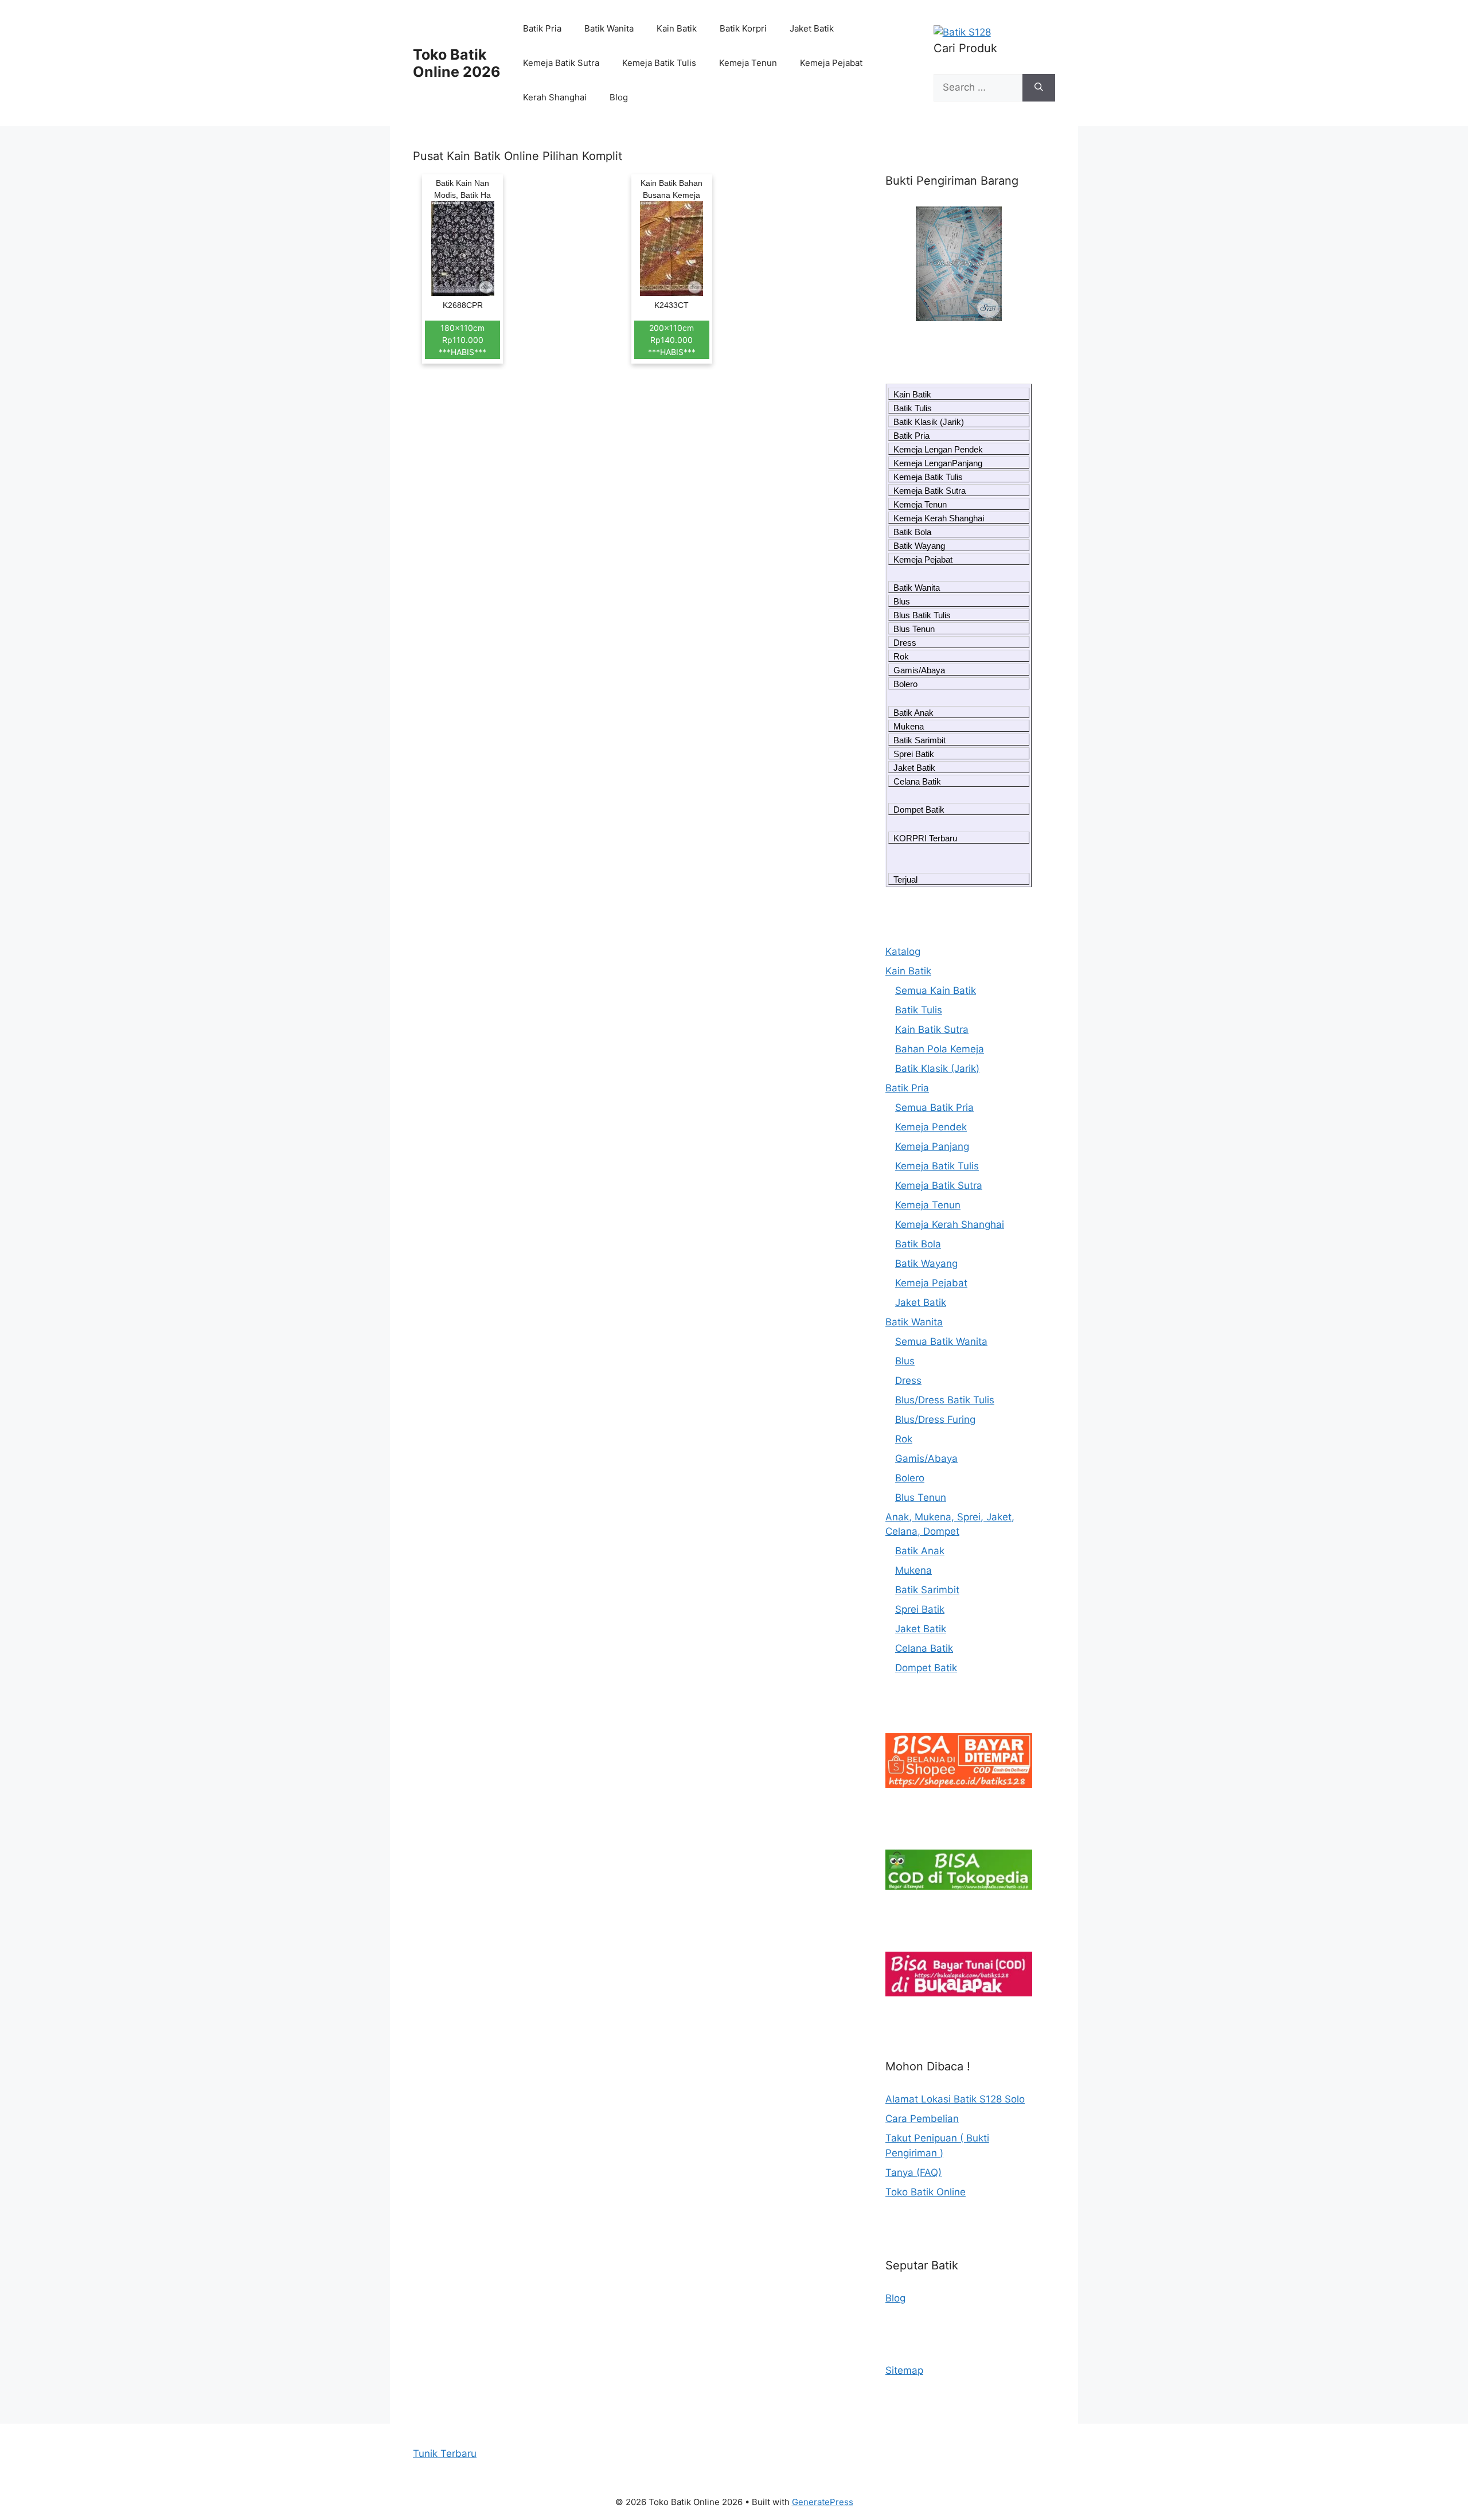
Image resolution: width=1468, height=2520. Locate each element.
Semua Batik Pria (934, 1107)
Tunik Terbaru (445, 2453)
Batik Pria (542, 28)
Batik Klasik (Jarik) (929, 422)
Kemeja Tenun (748, 63)
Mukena (909, 726)
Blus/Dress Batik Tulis (945, 1400)
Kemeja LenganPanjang (938, 463)
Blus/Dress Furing (935, 1419)
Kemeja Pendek (931, 1127)
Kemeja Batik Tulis (659, 63)
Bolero (905, 684)
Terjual (905, 879)
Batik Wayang (919, 546)
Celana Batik (917, 781)
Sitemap (904, 2370)
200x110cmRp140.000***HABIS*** (672, 340)
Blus (902, 601)
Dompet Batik (919, 810)
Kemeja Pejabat (831, 63)
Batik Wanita (609, 28)
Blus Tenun (914, 629)
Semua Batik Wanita (941, 1341)
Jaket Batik (812, 28)
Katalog (903, 951)
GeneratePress (823, 2502)
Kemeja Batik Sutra (561, 63)
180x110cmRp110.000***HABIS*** (462, 340)
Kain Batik (677, 28)
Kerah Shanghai (555, 97)
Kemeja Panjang (932, 1146)
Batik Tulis (913, 408)
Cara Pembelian (922, 2119)
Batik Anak (913, 713)
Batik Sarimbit (920, 740)
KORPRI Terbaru (925, 838)
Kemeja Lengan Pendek (938, 449)
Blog (619, 97)
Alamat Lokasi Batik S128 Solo (955, 2099)
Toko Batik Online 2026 (457, 63)
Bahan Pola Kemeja (940, 1049)
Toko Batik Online (926, 2192)
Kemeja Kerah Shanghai (939, 518)
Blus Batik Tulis (922, 615)
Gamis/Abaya (919, 670)
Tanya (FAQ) (913, 2172)
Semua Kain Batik (936, 990)
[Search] (1039, 88)
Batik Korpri (743, 28)
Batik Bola (912, 532)
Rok (901, 656)
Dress (905, 643)
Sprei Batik (914, 754)
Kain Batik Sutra (932, 1029)
